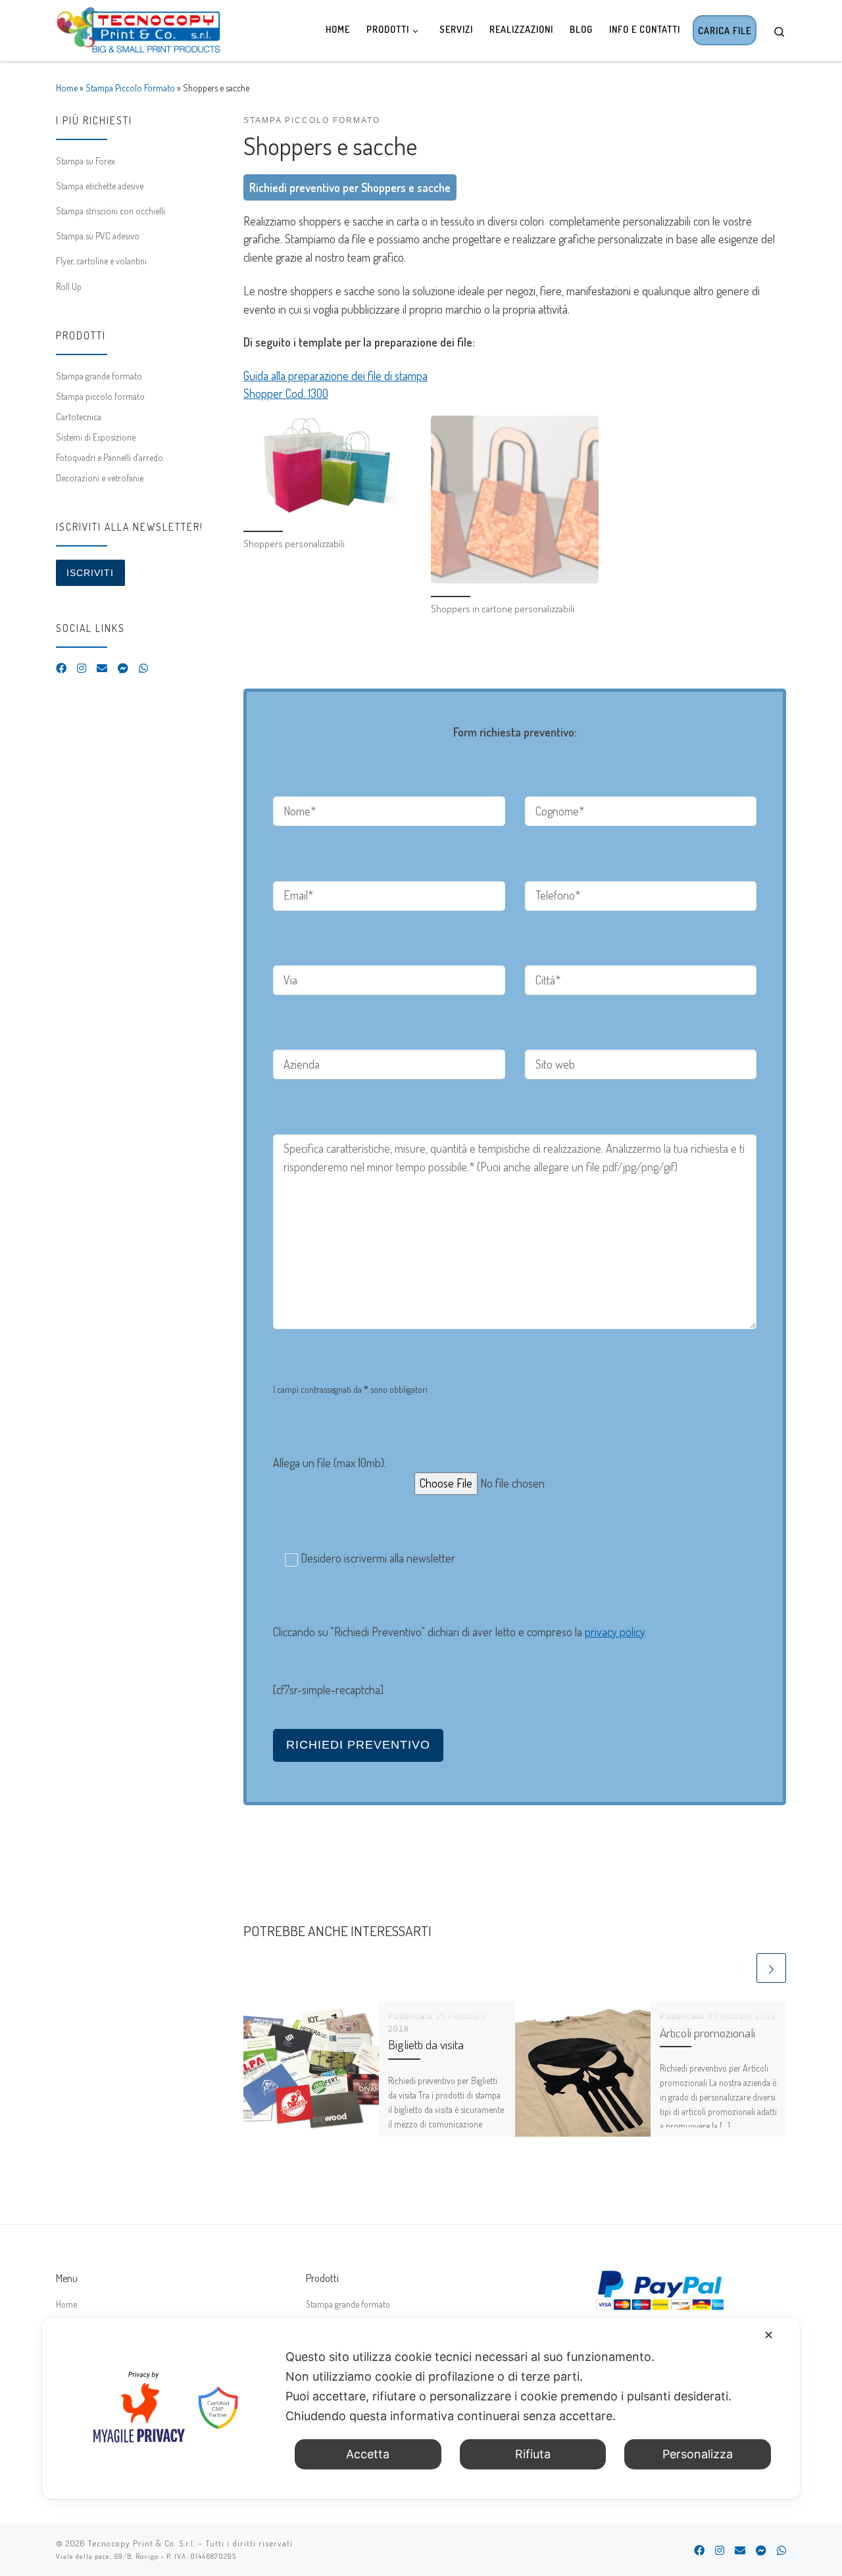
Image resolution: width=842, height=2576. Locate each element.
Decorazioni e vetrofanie (100, 477)
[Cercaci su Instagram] (82, 668)
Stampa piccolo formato (100, 396)
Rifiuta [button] (533, 2454)
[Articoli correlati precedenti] (740, 1968)
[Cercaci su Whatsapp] (143, 668)
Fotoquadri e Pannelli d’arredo (110, 457)
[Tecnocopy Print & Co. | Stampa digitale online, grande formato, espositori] (138, 27)
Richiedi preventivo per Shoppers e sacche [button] (350, 187)
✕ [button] (769, 2335)
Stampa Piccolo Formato (130, 87)
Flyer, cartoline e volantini (101, 260)
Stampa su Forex (86, 160)
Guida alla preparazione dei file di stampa (335, 376)
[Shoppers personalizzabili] (327, 467)
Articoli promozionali (707, 2032)
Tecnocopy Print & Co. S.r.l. (141, 2543)
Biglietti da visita (426, 2044)
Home (67, 87)
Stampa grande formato (99, 376)
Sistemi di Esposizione (96, 437)
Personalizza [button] (698, 2454)
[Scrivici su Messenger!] (123, 668)
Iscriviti (90, 573)
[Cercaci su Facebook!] (61, 668)
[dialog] (421, 2408)
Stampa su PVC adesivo (98, 235)
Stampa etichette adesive (100, 185)
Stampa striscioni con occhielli (111, 210)
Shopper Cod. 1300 (286, 393)
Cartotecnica (79, 416)
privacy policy (615, 1632)
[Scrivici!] (102, 668)
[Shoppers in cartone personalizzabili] (515, 499)
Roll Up (69, 286)
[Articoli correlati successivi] (771, 1968)
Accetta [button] (368, 2454)
